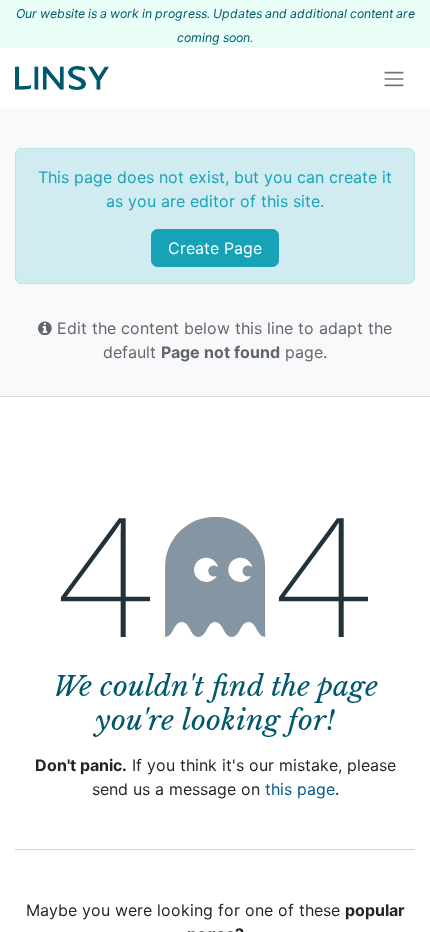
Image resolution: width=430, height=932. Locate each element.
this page (300, 789)
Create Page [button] (215, 248)
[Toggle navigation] (394, 78)
